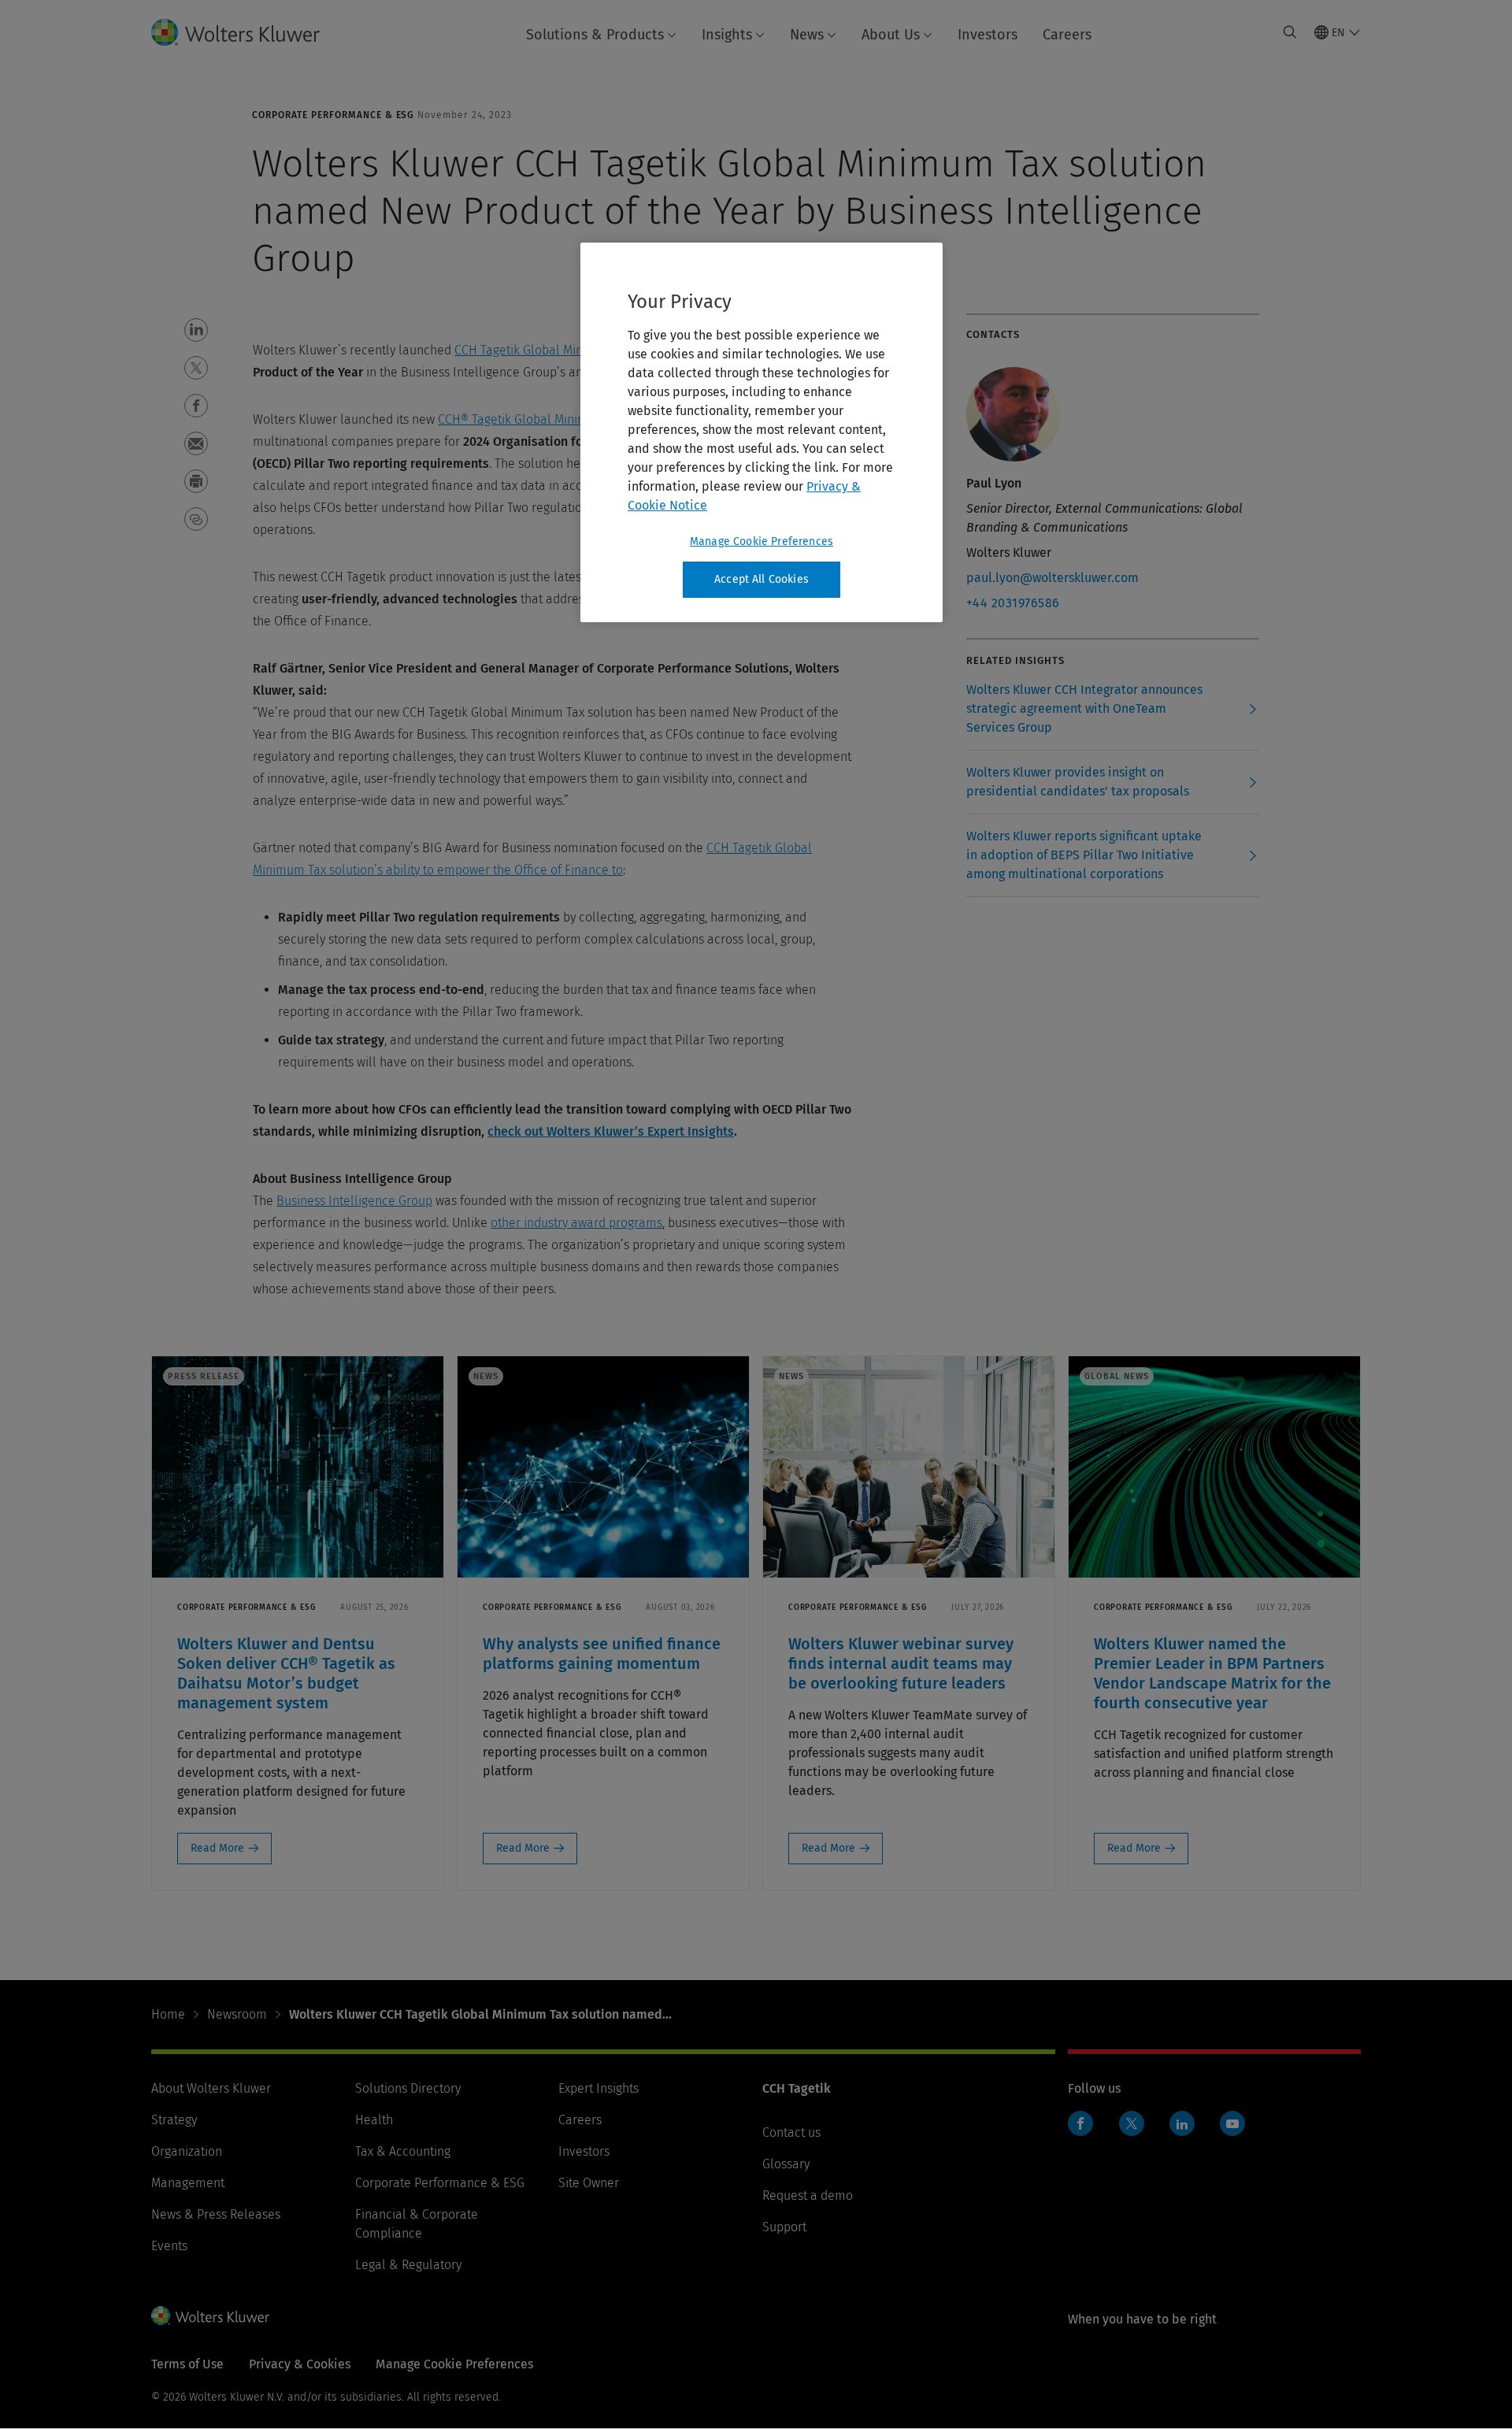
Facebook (1080, 2123)
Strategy (174, 2120)
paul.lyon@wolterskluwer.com (1052, 578)
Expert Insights (598, 2088)
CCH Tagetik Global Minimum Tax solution (569, 350)
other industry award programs (576, 1223)
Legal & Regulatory (408, 2265)
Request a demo (808, 2195)
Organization (187, 2151)
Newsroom (237, 2014)
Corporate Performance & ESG (440, 2183)
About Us (891, 35)
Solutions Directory (408, 2088)
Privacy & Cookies (300, 2364)
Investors (988, 35)
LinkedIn (1182, 2123)
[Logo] (248, 32)
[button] (196, 330)
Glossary (786, 2164)
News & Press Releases (216, 2214)
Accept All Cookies (762, 579)
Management (188, 2183)
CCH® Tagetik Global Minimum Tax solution (557, 419)
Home (168, 2014)
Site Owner (589, 2183)
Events (169, 2246)
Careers (1067, 35)
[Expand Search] (1290, 32)
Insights (727, 35)
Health (374, 2120)
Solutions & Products (595, 35)
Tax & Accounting (403, 2151)
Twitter (1132, 2123)
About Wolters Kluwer (211, 2088)
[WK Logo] (210, 2316)
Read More (217, 1848)
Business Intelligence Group (354, 1201)
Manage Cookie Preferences (762, 541)
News (807, 35)
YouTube (1232, 2123)
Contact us (791, 2132)
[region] (762, 432)
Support (784, 2227)
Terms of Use (187, 2364)
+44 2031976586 (1013, 603)
